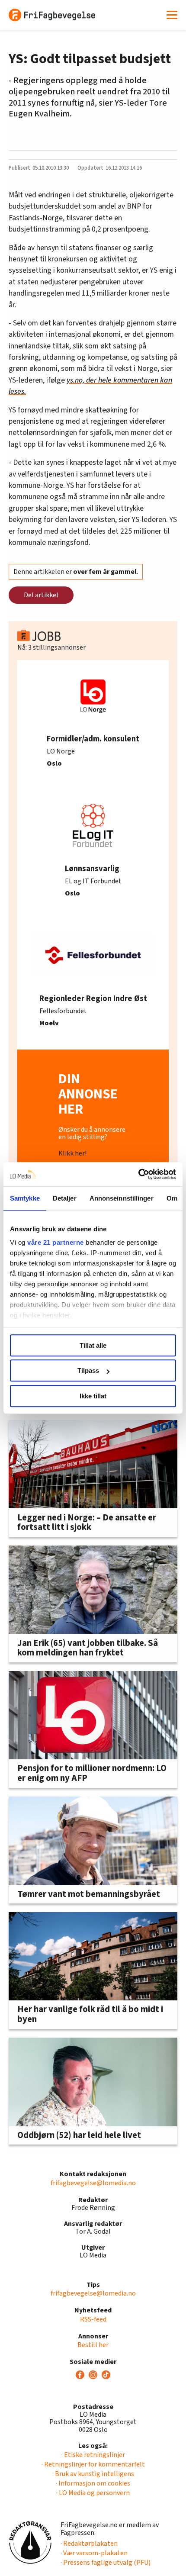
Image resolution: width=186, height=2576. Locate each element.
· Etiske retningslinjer (93, 2455)
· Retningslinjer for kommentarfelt (93, 2464)
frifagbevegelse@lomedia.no (93, 2183)
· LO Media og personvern (93, 2493)
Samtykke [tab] (25, 1198)
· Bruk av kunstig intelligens (93, 2474)
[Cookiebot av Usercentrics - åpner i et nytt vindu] (138, 1174)
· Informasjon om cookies (93, 2483)
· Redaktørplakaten (89, 2544)
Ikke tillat (93, 1396)
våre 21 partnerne (56, 1242)
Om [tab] (172, 1198)
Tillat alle (93, 1345)
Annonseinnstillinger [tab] (122, 1198)
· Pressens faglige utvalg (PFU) (106, 2563)
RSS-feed (93, 2319)
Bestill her (93, 2345)
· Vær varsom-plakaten (94, 2553)
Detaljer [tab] (65, 1198)
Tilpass (88, 1370)
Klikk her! (72, 1153)
